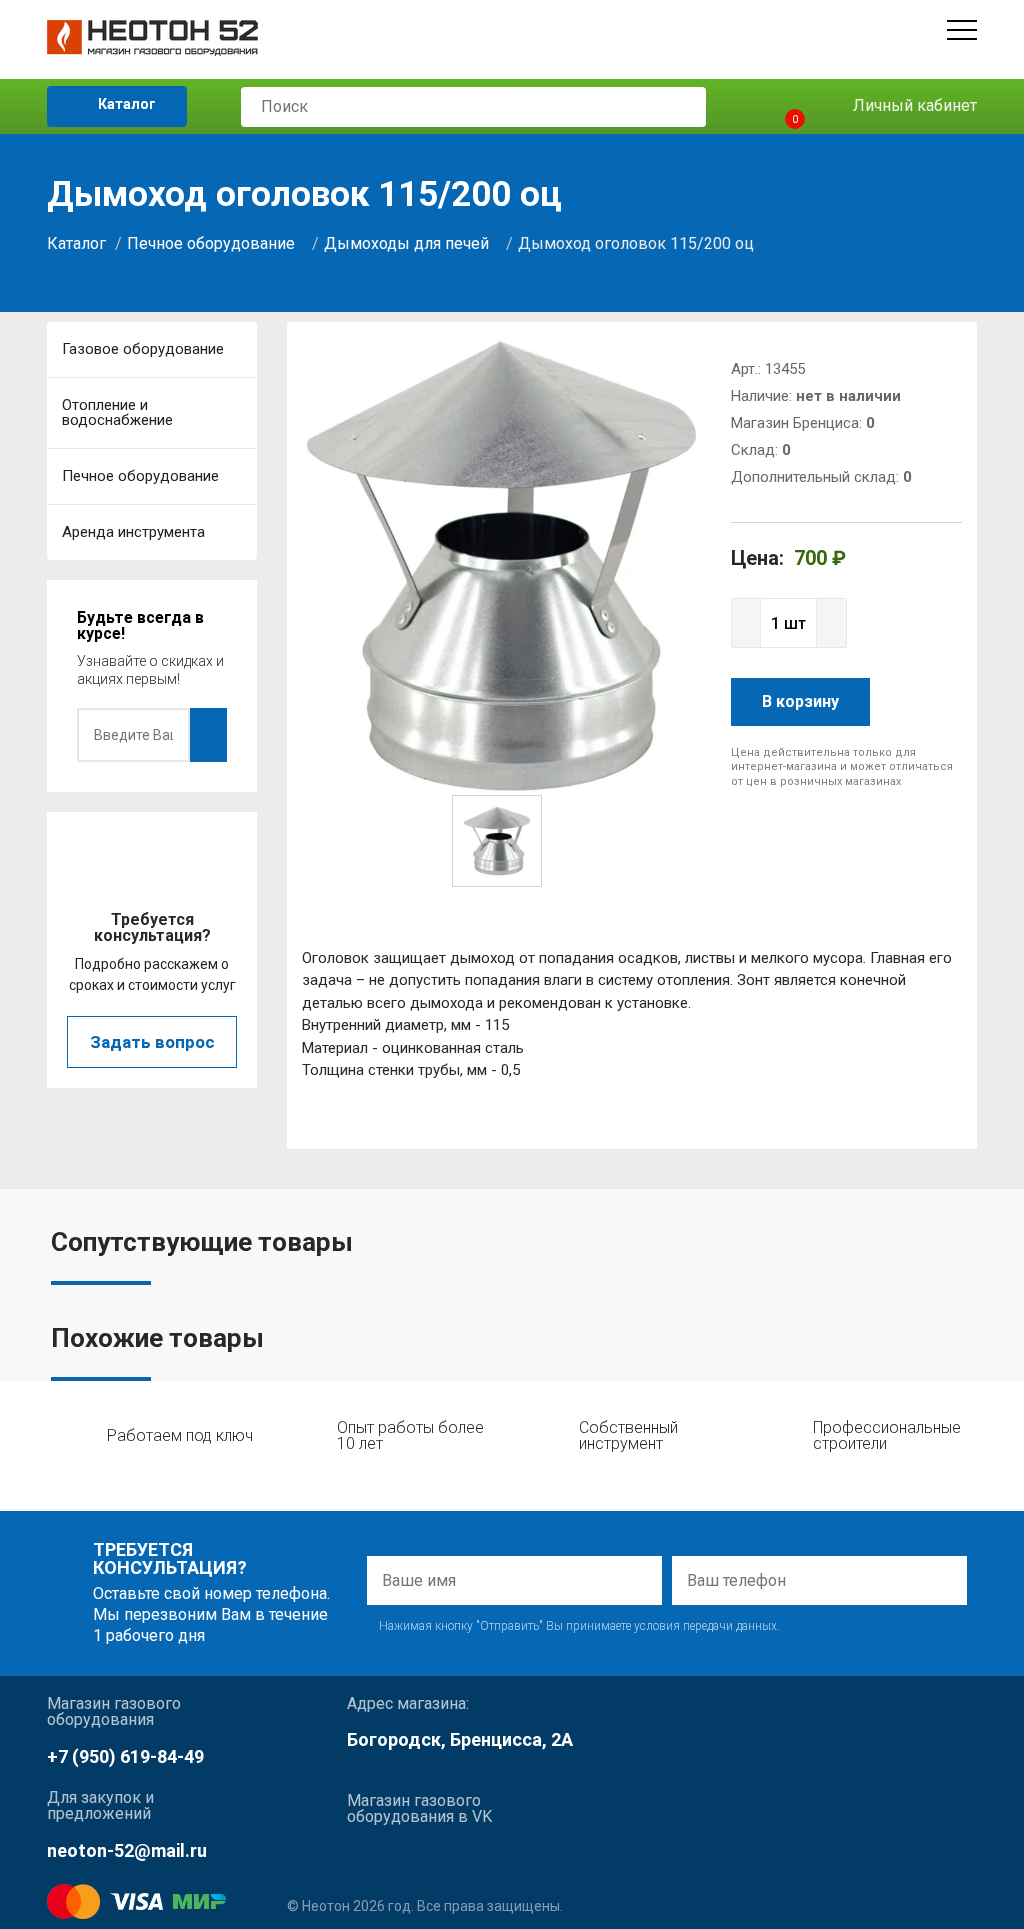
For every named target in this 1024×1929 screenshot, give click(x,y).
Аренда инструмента (133, 532)
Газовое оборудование (143, 349)
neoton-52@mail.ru (127, 1850)
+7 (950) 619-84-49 (125, 1756)
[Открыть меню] (962, 30)
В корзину (800, 701)
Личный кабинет (913, 105)
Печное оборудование (211, 243)
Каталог (125, 104)
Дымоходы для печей (406, 243)
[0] (777, 106)
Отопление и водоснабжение (117, 412)
